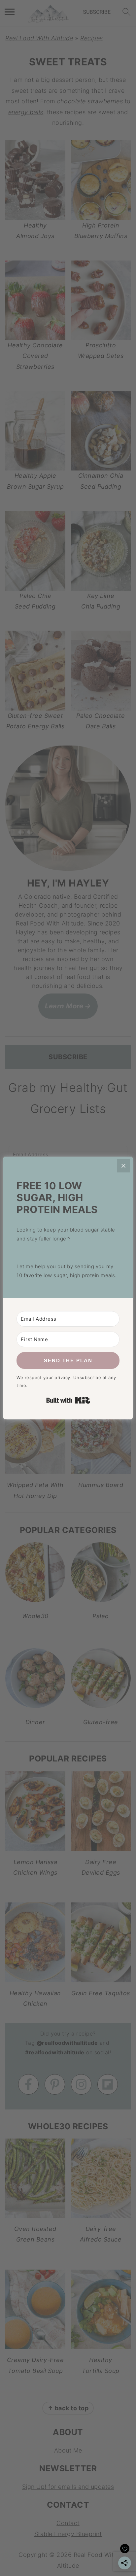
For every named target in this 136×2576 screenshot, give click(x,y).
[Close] (123, 1166)
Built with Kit (68, 1400)
